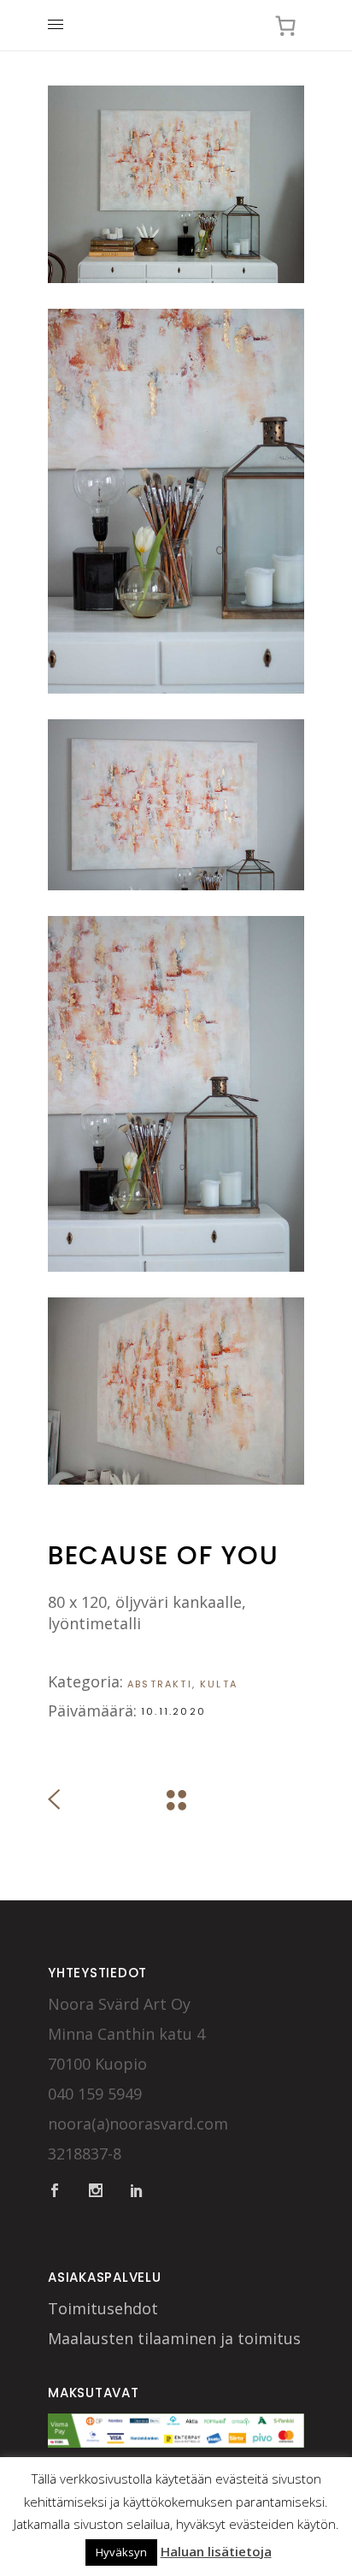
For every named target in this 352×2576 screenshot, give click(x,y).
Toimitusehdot (103, 2308)
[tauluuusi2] (176, 805)
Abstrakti (160, 1684)
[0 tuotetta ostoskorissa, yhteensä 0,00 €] (285, 26)
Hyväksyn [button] (121, 2552)
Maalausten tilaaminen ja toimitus (174, 2338)
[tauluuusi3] (176, 501)
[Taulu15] (176, 184)
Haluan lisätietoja (216, 2551)
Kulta (219, 1684)
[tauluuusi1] (176, 1094)
